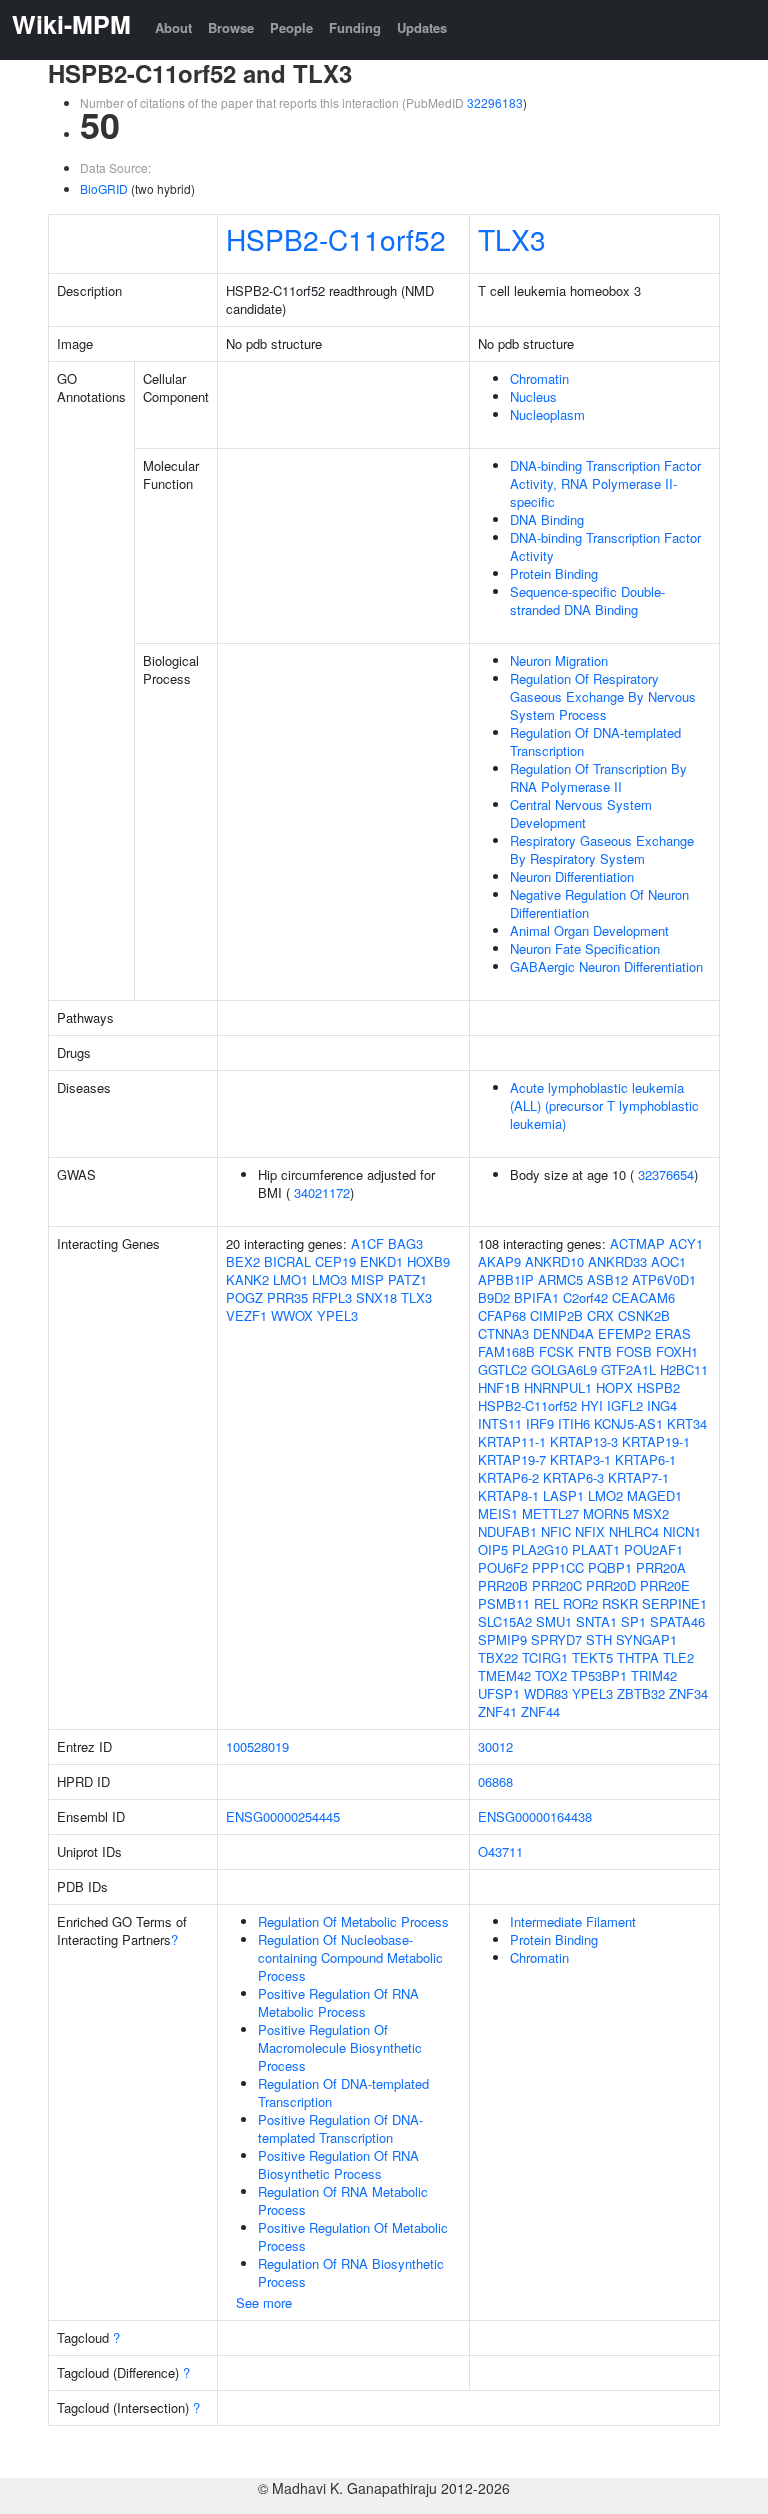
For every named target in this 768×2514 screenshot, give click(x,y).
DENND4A (563, 1333)
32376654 (666, 1174)
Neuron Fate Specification (585, 948)
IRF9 (540, 1423)
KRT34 (687, 1423)
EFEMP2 (624, 1333)
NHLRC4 (634, 1531)
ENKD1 (381, 1261)
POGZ (244, 1297)
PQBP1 (610, 1567)
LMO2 (605, 1495)
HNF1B (499, 1387)
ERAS (673, 1333)
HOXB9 (428, 1261)
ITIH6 (574, 1423)
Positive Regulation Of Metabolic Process (353, 2236)
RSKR (620, 1603)
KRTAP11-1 (512, 1441)
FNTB (595, 1351)
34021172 (322, 1192)
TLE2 (678, 1657)
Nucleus (533, 396)
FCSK (556, 1351)
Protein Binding (554, 573)
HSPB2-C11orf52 (336, 239)
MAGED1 (654, 1495)
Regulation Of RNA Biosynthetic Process (351, 2272)
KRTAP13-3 (584, 1441)
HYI (592, 1405)
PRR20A (661, 1567)
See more (264, 2302)
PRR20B (503, 1585)
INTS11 (500, 1423)
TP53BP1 (599, 1675)
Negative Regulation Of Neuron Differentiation (599, 903)
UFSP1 (499, 1693)
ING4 (662, 1405)
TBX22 (498, 1657)
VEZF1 (246, 1315)
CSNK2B (644, 1315)
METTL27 (550, 1513)
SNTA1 (596, 1621)
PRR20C (557, 1585)
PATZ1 (407, 1279)
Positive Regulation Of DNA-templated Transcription (340, 2128)
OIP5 (493, 1549)
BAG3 (405, 1243)
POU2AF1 (653, 1549)
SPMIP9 (502, 1639)
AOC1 (668, 1261)
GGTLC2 (502, 1369)
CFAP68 (502, 1315)
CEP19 (335, 1261)
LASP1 (563, 1495)
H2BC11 (684, 1369)
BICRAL (287, 1261)
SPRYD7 (556, 1639)
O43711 (500, 1851)
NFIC (556, 1531)
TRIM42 (654, 1675)
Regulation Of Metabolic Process (353, 1921)
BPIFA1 (536, 1297)
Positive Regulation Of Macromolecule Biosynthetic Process (340, 2047)
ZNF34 (688, 1693)
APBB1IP (506, 1279)
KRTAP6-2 (508, 1477)
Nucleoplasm (547, 414)
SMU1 (554, 1621)
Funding (355, 27)
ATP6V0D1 (664, 1279)
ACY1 (686, 1243)
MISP (367, 1279)
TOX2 (551, 1675)
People (291, 27)
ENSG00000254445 (283, 1816)
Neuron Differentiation (572, 876)
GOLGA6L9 (564, 1369)
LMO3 (329, 1279)
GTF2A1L (628, 1369)
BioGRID (104, 188)
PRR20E (665, 1585)
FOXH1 (677, 1351)
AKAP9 (499, 1261)
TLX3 (512, 239)
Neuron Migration (559, 660)
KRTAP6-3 (573, 1477)
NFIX (590, 1531)
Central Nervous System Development (581, 813)
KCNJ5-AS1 (628, 1423)
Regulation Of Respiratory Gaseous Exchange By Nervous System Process (603, 696)
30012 (495, 1746)
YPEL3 (337, 1315)
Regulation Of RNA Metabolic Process (343, 2200)
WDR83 (546, 1693)
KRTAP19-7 (512, 1459)
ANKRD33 (617, 1261)
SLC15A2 (505, 1621)
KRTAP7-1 (638, 1477)
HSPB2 (658, 1387)
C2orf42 (585, 1297)
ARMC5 (560, 1279)
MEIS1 (498, 1513)
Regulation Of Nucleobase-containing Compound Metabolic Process (350, 1957)
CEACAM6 (643, 1297)
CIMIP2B (556, 1315)
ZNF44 (540, 1711)
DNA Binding (547, 519)
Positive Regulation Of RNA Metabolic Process (338, 2002)
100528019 (257, 1746)
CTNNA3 (503, 1333)
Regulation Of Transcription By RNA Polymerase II (598, 777)
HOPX (614, 1387)
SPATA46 (677, 1621)
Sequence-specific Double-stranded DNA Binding (587, 600)
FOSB (634, 1351)
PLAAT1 (596, 1549)
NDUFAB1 (507, 1531)
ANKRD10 (554, 1261)
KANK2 (247, 1279)
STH (599, 1639)
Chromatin (539, 378)
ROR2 (580, 1603)
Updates (422, 27)
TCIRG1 (545, 1657)
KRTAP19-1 (656, 1441)
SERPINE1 (674, 1603)
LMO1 (290, 1279)
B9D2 (494, 1297)
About (173, 27)
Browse (231, 27)
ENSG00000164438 (535, 1816)
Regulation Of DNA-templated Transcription (595, 741)
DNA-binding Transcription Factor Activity (605, 546)
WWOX (292, 1315)
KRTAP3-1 (580, 1459)
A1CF (367, 1243)
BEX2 (243, 1261)
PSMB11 (504, 1603)
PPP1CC (558, 1567)
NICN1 (682, 1531)
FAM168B (506, 1351)
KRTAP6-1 (645, 1459)
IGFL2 (625, 1405)
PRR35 (287, 1297)
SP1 (633, 1621)
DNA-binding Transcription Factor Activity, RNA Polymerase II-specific (605, 483)
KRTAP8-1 (508, 1495)
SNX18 (376, 1297)
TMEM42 (504, 1675)
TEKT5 (592, 1657)
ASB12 (607, 1279)
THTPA (638, 1657)
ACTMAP (637, 1243)
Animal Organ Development (589, 930)
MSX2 (651, 1513)
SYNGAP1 (646, 1639)
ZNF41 (497, 1711)
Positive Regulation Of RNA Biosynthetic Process (338, 2164)
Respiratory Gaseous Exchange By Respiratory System (602, 849)
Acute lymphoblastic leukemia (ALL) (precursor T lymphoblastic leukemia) (604, 1105)
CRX (600, 1315)
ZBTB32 (641, 1693)
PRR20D (611, 1585)
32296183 (495, 102)
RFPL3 (332, 1297)
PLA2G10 (540, 1549)
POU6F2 (503, 1567)
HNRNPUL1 (558, 1387)
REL (546, 1603)
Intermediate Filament (573, 1921)
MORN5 (606, 1513)
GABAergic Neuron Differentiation (606, 966)
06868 (495, 1781)
